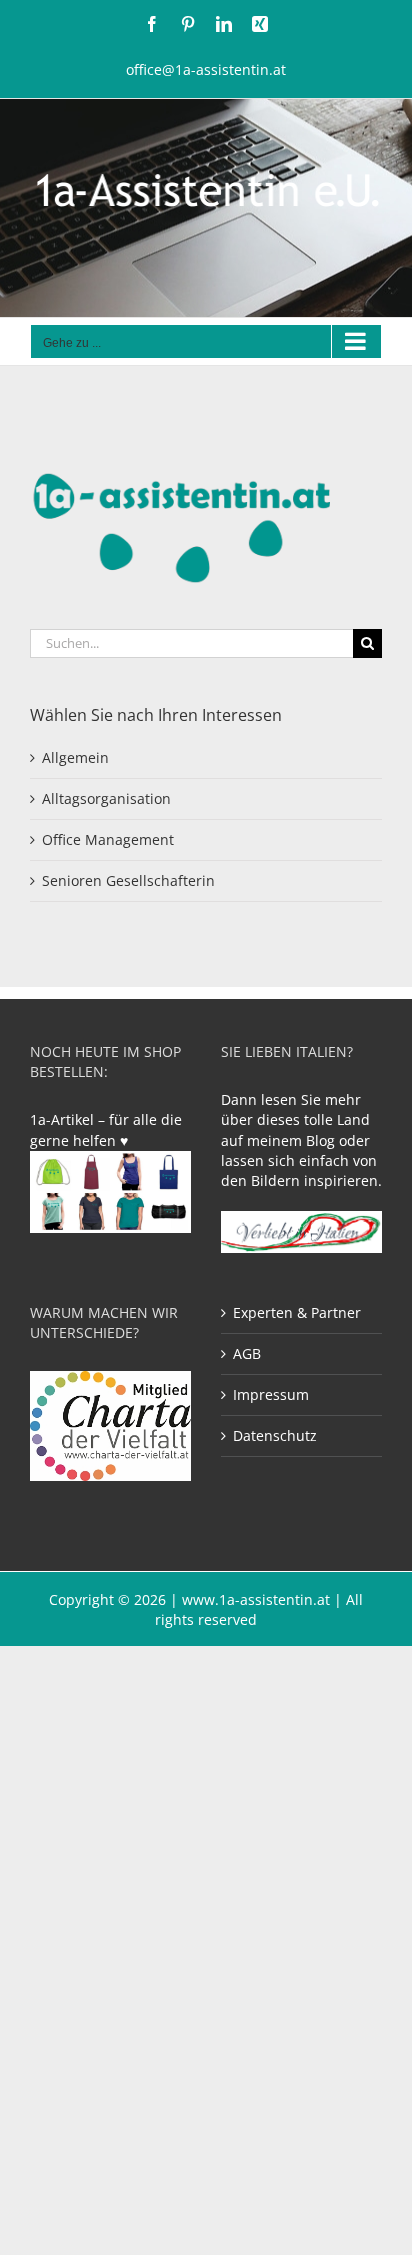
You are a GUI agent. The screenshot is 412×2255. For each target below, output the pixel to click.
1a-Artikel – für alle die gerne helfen (106, 1129)
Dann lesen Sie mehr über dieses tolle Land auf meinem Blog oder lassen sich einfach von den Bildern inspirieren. (301, 1139)
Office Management (108, 839)
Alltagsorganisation (106, 798)
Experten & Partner (297, 1312)
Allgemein (75, 757)
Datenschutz (275, 1435)
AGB (247, 1353)
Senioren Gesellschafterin (128, 880)
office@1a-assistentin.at (206, 69)
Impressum (271, 1394)
